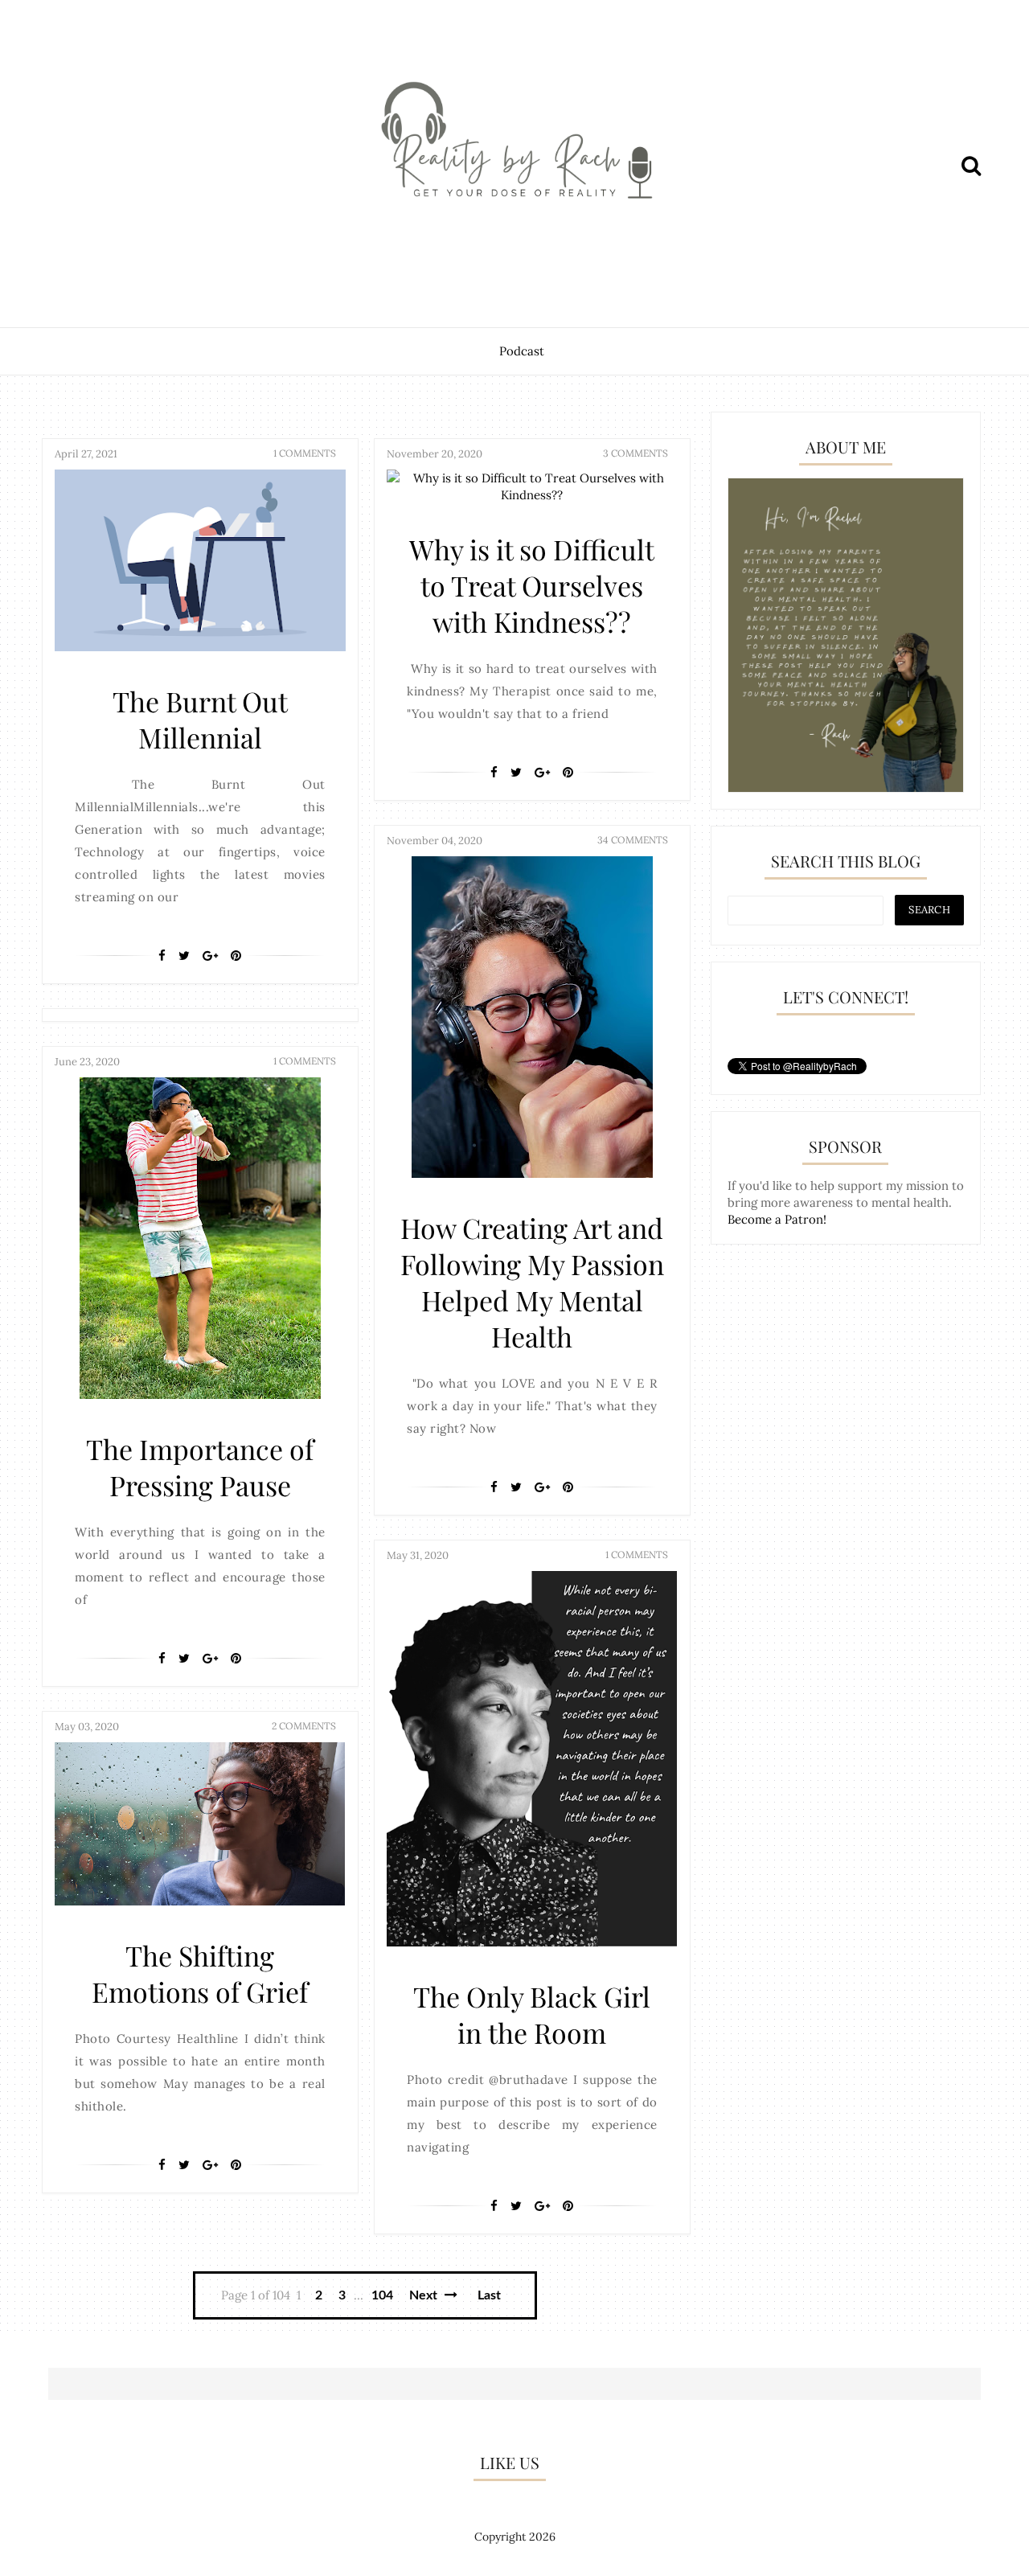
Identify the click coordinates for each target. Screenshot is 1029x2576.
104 (382, 2295)
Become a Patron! (777, 1219)
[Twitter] (184, 956)
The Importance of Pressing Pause (200, 1467)
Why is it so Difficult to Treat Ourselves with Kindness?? (532, 585)
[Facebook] (162, 956)
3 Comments (635, 453)
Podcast (522, 351)
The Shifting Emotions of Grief (200, 1973)
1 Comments (305, 453)
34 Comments (633, 840)
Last (489, 2295)
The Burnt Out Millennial (200, 719)
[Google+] (210, 956)
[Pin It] (236, 956)
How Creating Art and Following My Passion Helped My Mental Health (532, 1282)
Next (425, 2295)
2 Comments (304, 1726)
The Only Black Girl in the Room (532, 2014)
